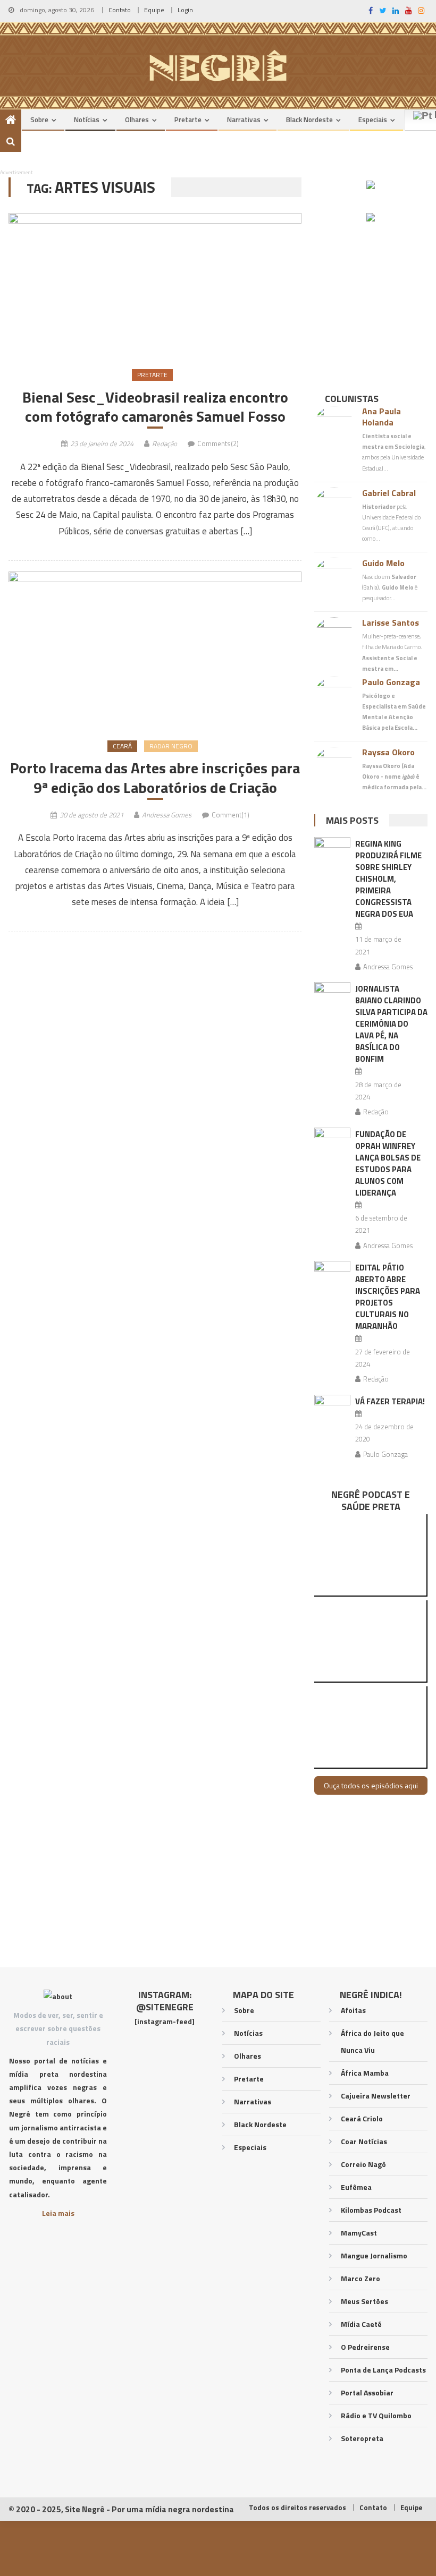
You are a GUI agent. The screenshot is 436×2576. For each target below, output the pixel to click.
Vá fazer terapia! (390, 1401)
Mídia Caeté (361, 2324)
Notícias (87, 120)
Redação (165, 443)
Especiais (373, 120)
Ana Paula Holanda (381, 417)
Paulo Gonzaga (391, 682)
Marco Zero (360, 2278)
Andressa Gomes (167, 815)
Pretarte (188, 120)
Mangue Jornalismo (374, 2255)
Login (185, 10)
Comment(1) (230, 815)
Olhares (137, 120)
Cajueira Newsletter (376, 2096)
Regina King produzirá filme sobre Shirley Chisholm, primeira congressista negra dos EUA (388, 879)
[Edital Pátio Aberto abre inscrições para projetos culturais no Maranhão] (332, 1274)
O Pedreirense (365, 2347)
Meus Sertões (364, 2301)
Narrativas (244, 120)
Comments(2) (218, 443)
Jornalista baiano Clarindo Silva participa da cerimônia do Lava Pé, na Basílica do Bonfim (391, 1024)
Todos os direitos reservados (297, 2507)
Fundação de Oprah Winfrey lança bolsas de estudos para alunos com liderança (388, 1163)
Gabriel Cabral (389, 493)
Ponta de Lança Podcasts (383, 2370)
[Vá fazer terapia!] (332, 1408)
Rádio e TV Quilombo (376, 2415)
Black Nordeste (309, 120)
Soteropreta (362, 2438)
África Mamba (365, 2073)
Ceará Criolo (362, 2118)
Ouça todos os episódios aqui (371, 1785)
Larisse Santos (391, 622)
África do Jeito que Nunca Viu (372, 2041)
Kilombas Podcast (371, 2210)
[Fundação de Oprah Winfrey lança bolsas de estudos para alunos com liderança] (332, 1141)
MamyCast (359, 2233)
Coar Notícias (364, 2141)
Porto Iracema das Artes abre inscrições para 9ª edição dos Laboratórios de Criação (155, 778)
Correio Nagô (363, 2164)
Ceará (122, 746)
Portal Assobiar (367, 2392)
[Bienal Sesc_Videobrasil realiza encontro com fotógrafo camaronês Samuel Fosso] (155, 284)
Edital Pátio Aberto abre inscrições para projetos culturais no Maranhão (388, 1297)
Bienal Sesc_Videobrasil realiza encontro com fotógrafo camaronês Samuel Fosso (155, 407)
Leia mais (58, 2213)
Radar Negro (171, 746)
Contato (120, 10)
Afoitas (353, 2010)
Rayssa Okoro (388, 752)
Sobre (39, 120)
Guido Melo (383, 563)
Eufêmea (356, 2187)
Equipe (154, 10)
